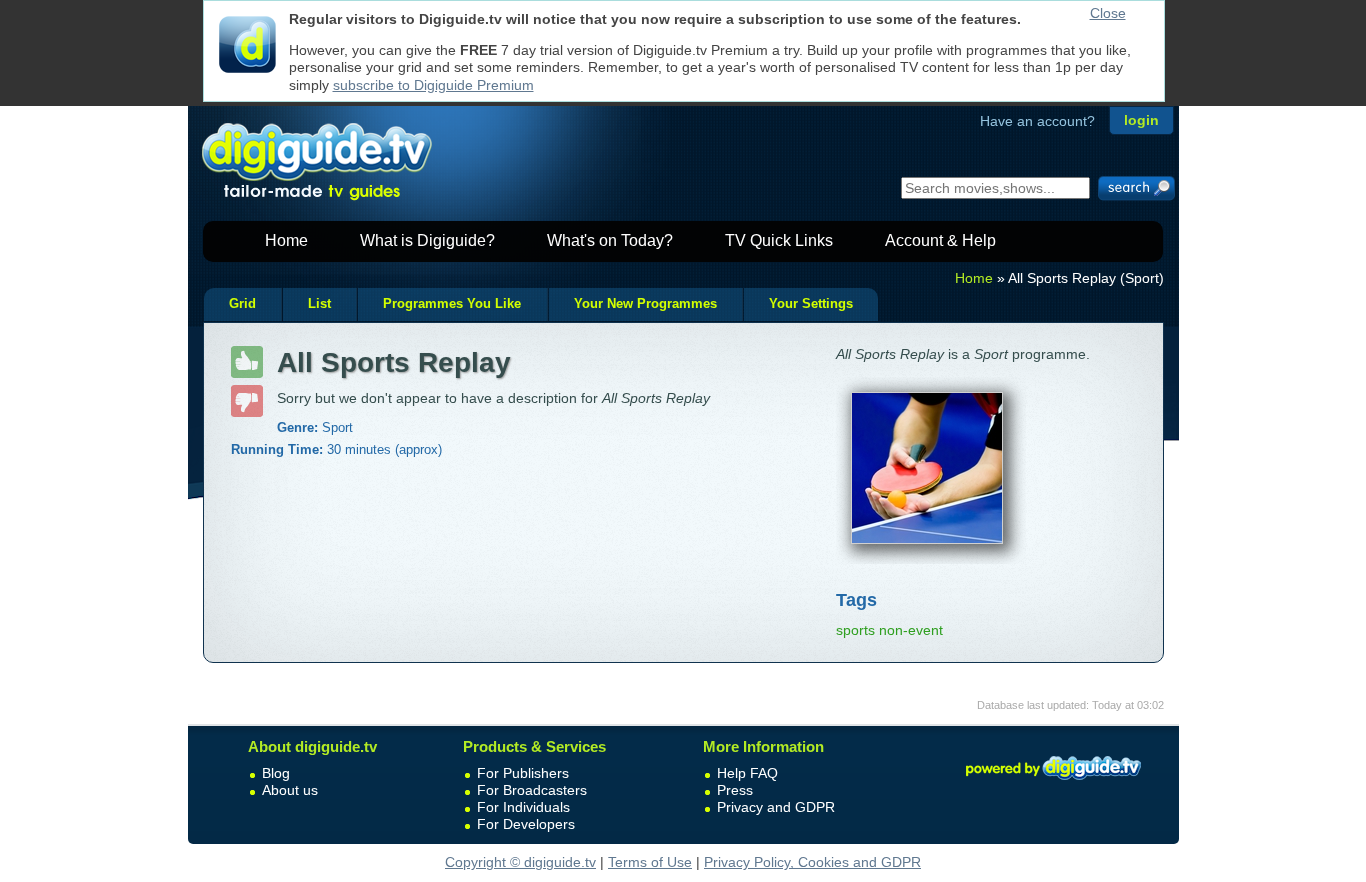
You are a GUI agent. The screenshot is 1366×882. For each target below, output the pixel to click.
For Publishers (523, 773)
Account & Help (940, 240)
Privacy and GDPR (776, 807)
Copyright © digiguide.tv (520, 862)
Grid (242, 304)
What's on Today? (610, 240)
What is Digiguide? (427, 240)
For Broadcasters (532, 790)
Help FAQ (747, 773)
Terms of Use (650, 862)
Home (286, 240)
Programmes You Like (452, 304)
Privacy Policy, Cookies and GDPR (812, 862)
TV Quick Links (779, 240)
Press (735, 790)
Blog (276, 773)
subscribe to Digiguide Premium (433, 85)
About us (290, 790)
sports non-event (889, 630)
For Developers (526, 824)
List (319, 304)
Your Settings (811, 304)
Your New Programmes (645, 304)
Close (1108, 13)
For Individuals (523, 807)
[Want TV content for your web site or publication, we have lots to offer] (1053, 783)
